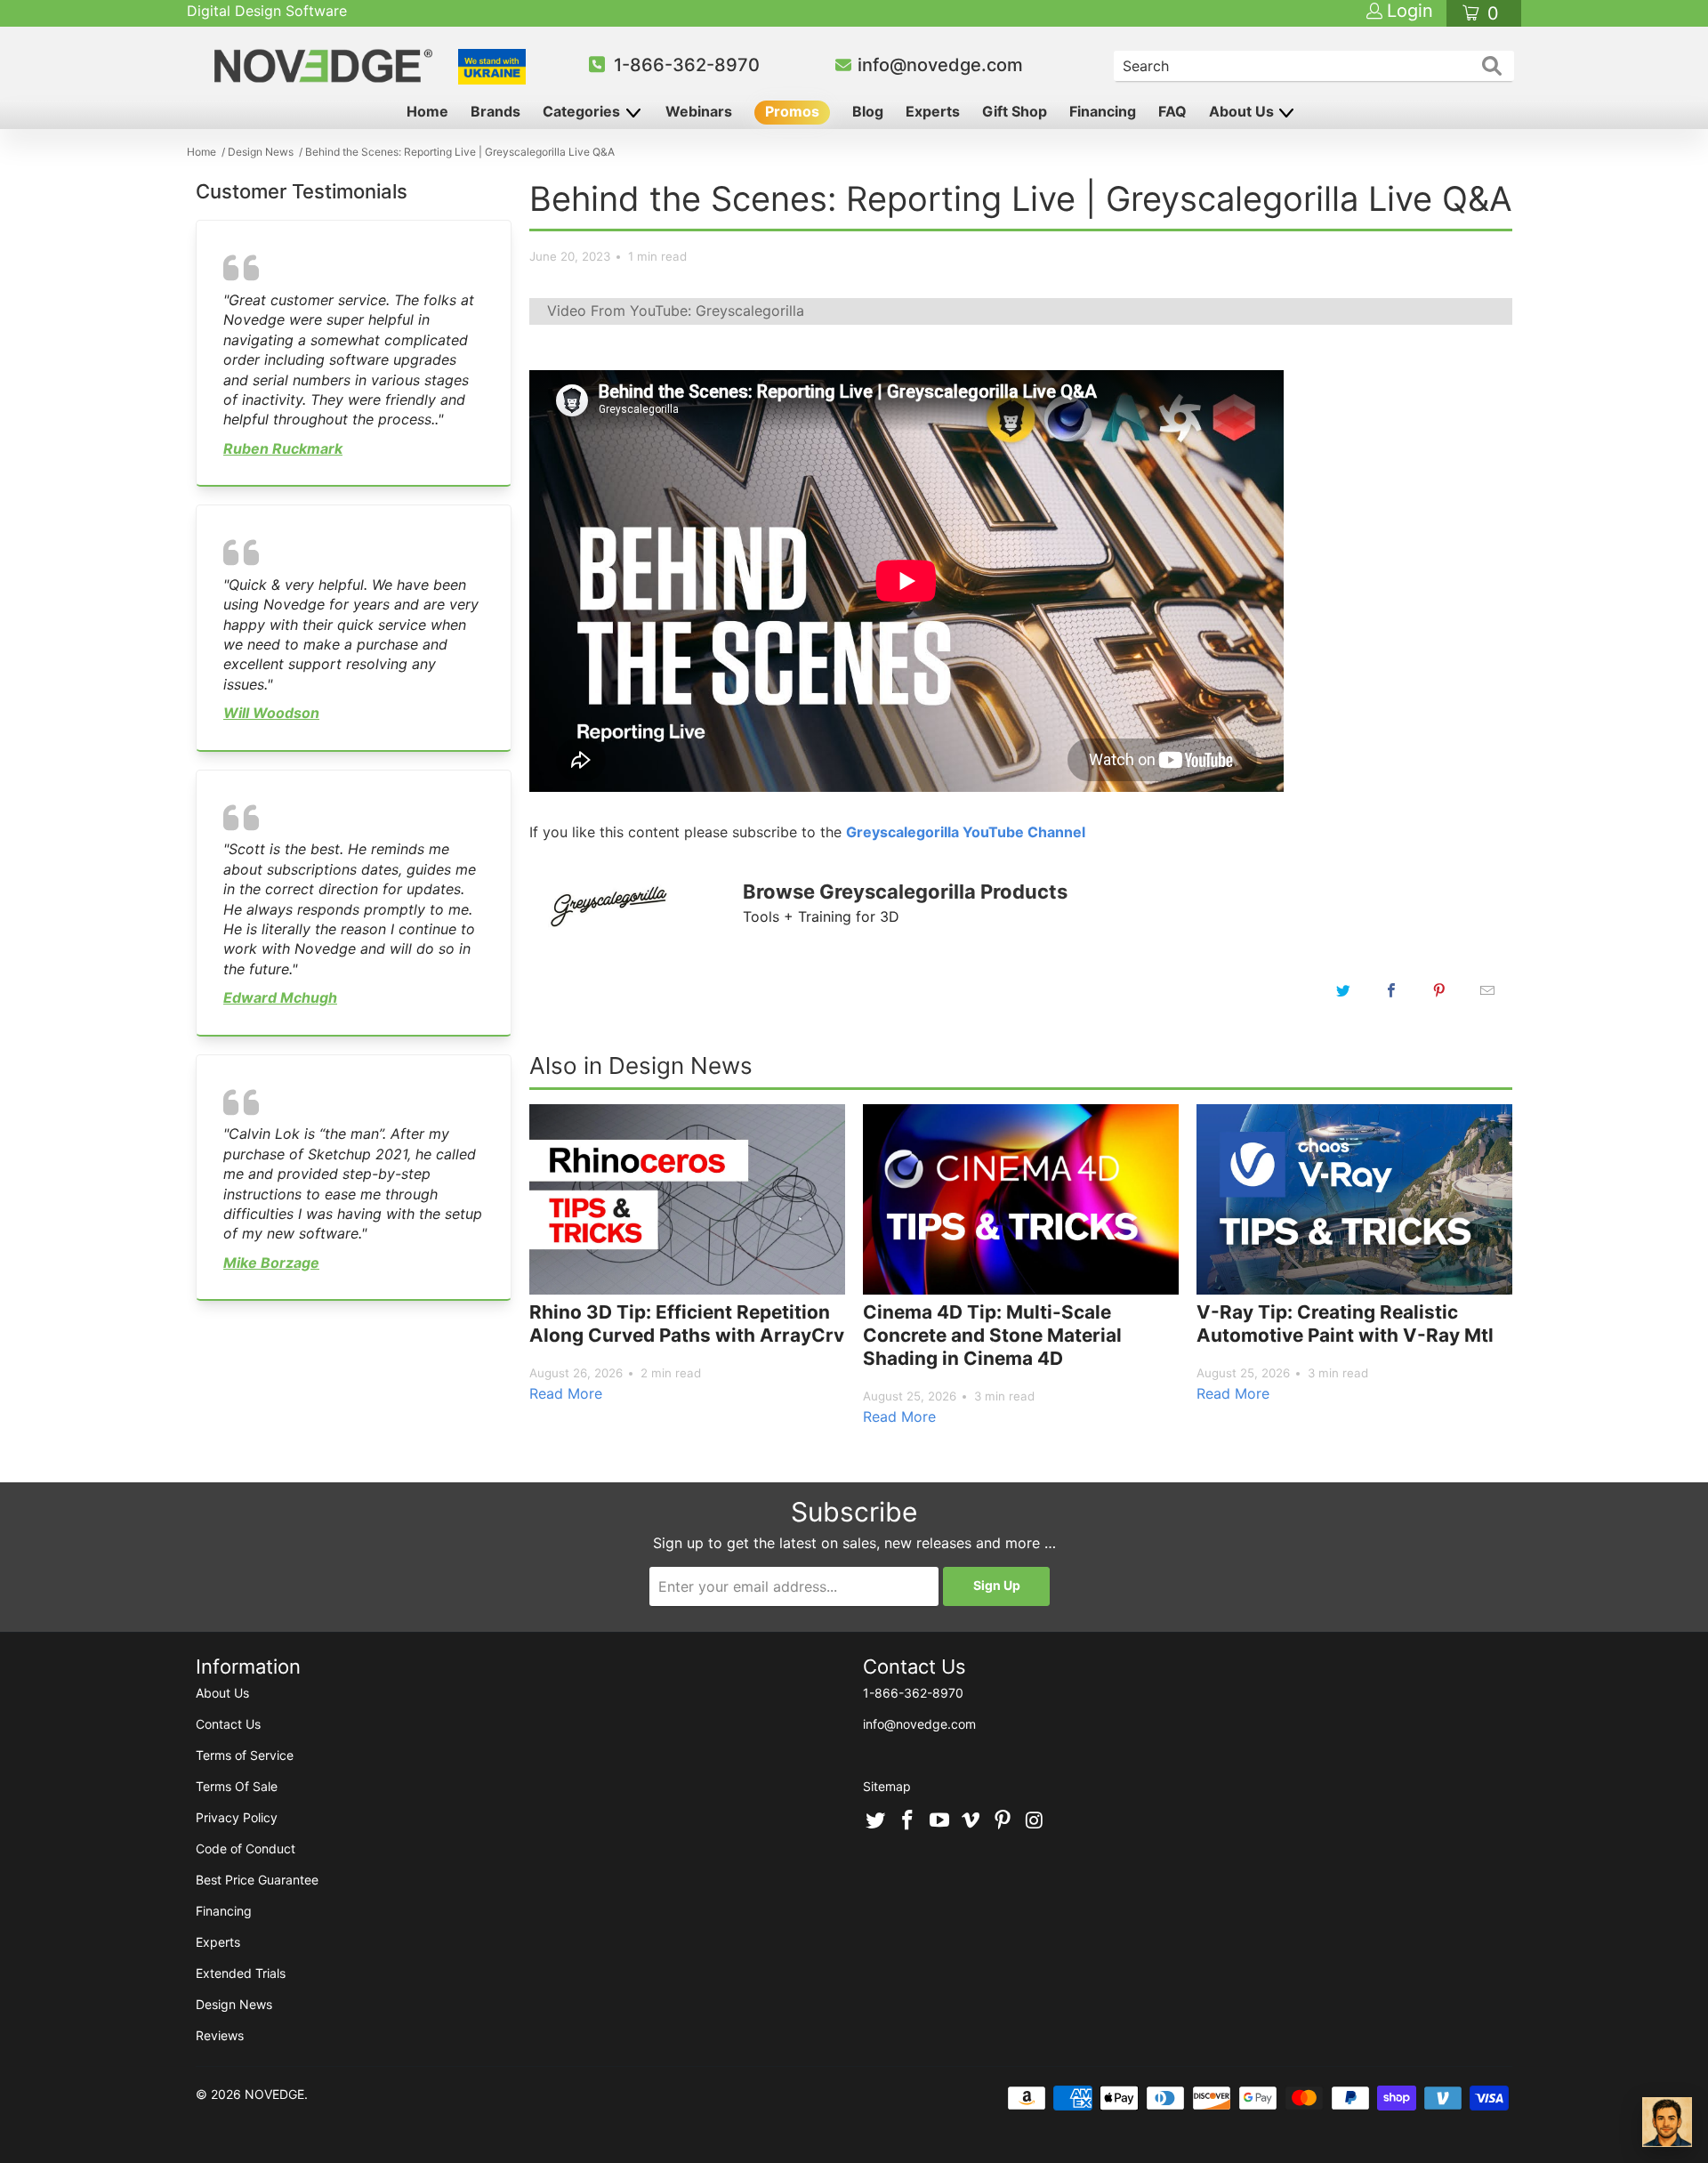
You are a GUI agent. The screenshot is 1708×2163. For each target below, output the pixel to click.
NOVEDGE (274, 2094)
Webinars (699, 111)
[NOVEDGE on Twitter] (876, 1821)
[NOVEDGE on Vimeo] (971, 1821)
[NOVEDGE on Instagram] (1035, 1821)
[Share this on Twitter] (1343, 990)
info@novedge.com (940, 65)
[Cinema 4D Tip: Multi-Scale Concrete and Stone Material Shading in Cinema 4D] (1021, 1199)
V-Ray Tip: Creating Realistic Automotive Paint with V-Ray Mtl (1345, 1324)
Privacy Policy (237, 1817)
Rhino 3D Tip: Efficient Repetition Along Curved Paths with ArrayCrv (687, 1324)
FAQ (1172, 111)
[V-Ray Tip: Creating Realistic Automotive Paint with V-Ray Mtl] (1354, 1199)
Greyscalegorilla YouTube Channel (966, 832)
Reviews (220, 2035)
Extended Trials (241, 1973)
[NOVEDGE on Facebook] (908, 1821)
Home (427, 111)
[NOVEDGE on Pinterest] (1003, 1821)
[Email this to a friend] (1487, 990)
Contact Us (228, 1724)
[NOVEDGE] (326, 66)
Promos (792, 111)
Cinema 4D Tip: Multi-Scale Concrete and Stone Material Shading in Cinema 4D (992, 1335)
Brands (495, 111)
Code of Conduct (246, 1848)
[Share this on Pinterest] (1439, 990)
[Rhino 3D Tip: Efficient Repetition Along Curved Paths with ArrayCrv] (687, 1199)
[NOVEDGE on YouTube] (939, 1821)
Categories (583, 111)
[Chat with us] (1667, 2122)
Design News (234, 2004)
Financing (1103, 111)
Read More (566, 1393)
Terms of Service (245, 1755)
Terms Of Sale (237, 1786)
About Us (1243, 111)
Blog (868, 111)
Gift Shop (1015, 111)
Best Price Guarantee (257, 1880)
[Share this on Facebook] (1391, 990)
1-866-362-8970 (687, 65)
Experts (933, 111)
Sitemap (887, 1786)
